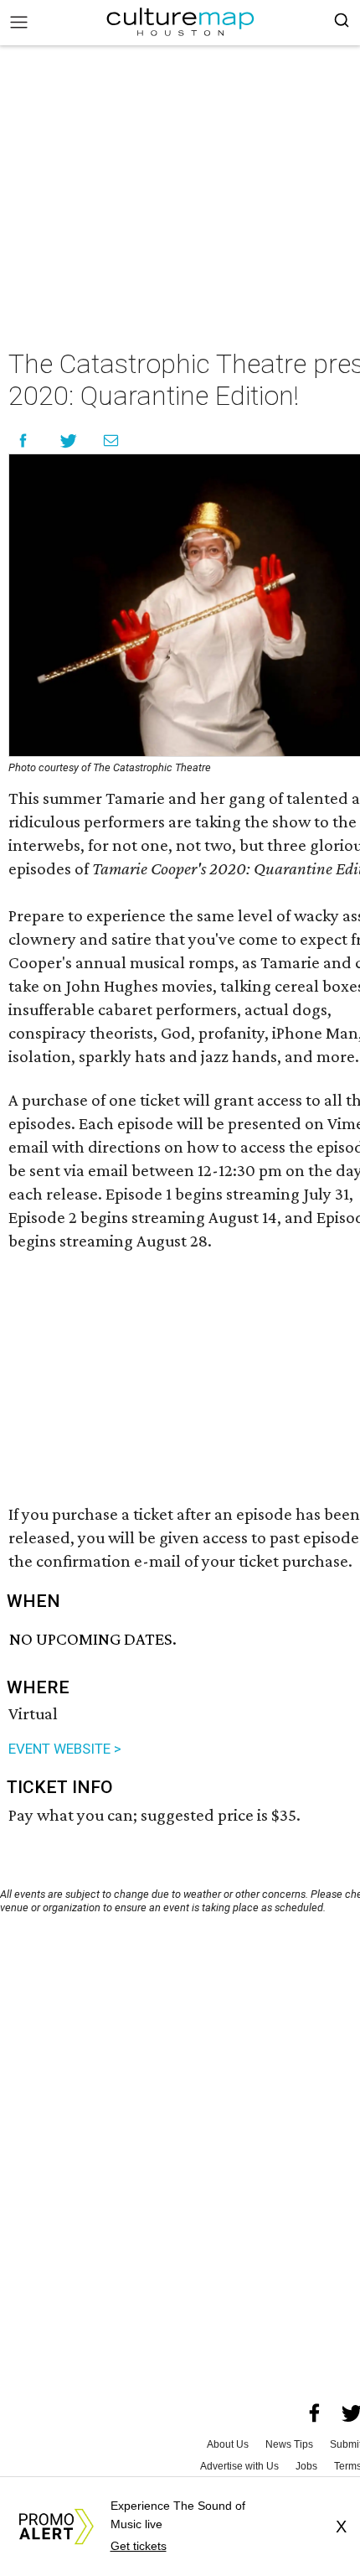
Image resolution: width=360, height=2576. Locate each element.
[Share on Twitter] (69, 441)
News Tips (289, 2444)
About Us (228, 2444)
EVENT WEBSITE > (65, 1749)
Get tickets (139, 2546)
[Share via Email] (111, 441)
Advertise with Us (239, 2466)
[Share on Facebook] (23, 441)
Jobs (306, 2466)
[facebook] (315, 2413)
